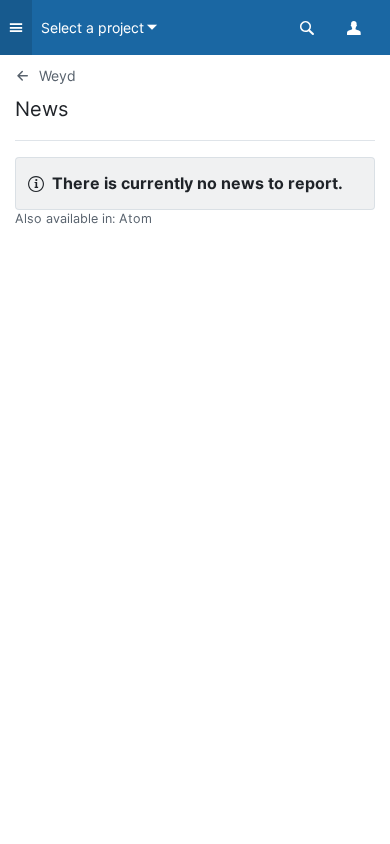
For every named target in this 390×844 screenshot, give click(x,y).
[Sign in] (360, 27)
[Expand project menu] (16, 27)
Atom (135, 218)
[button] (306, 27)
